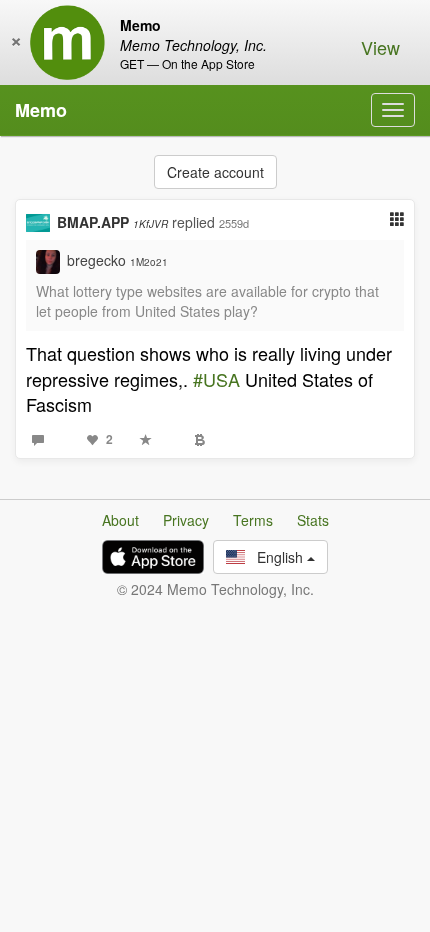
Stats (313, 520)
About (120, 520)
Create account (215, 172)
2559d (234, 223)
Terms (253, 520)
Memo (41, 110)
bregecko (117, 260)
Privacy (186, 520)
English (276, 557)
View (380, 47)
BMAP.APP (112, 222)
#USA (216, 379)
